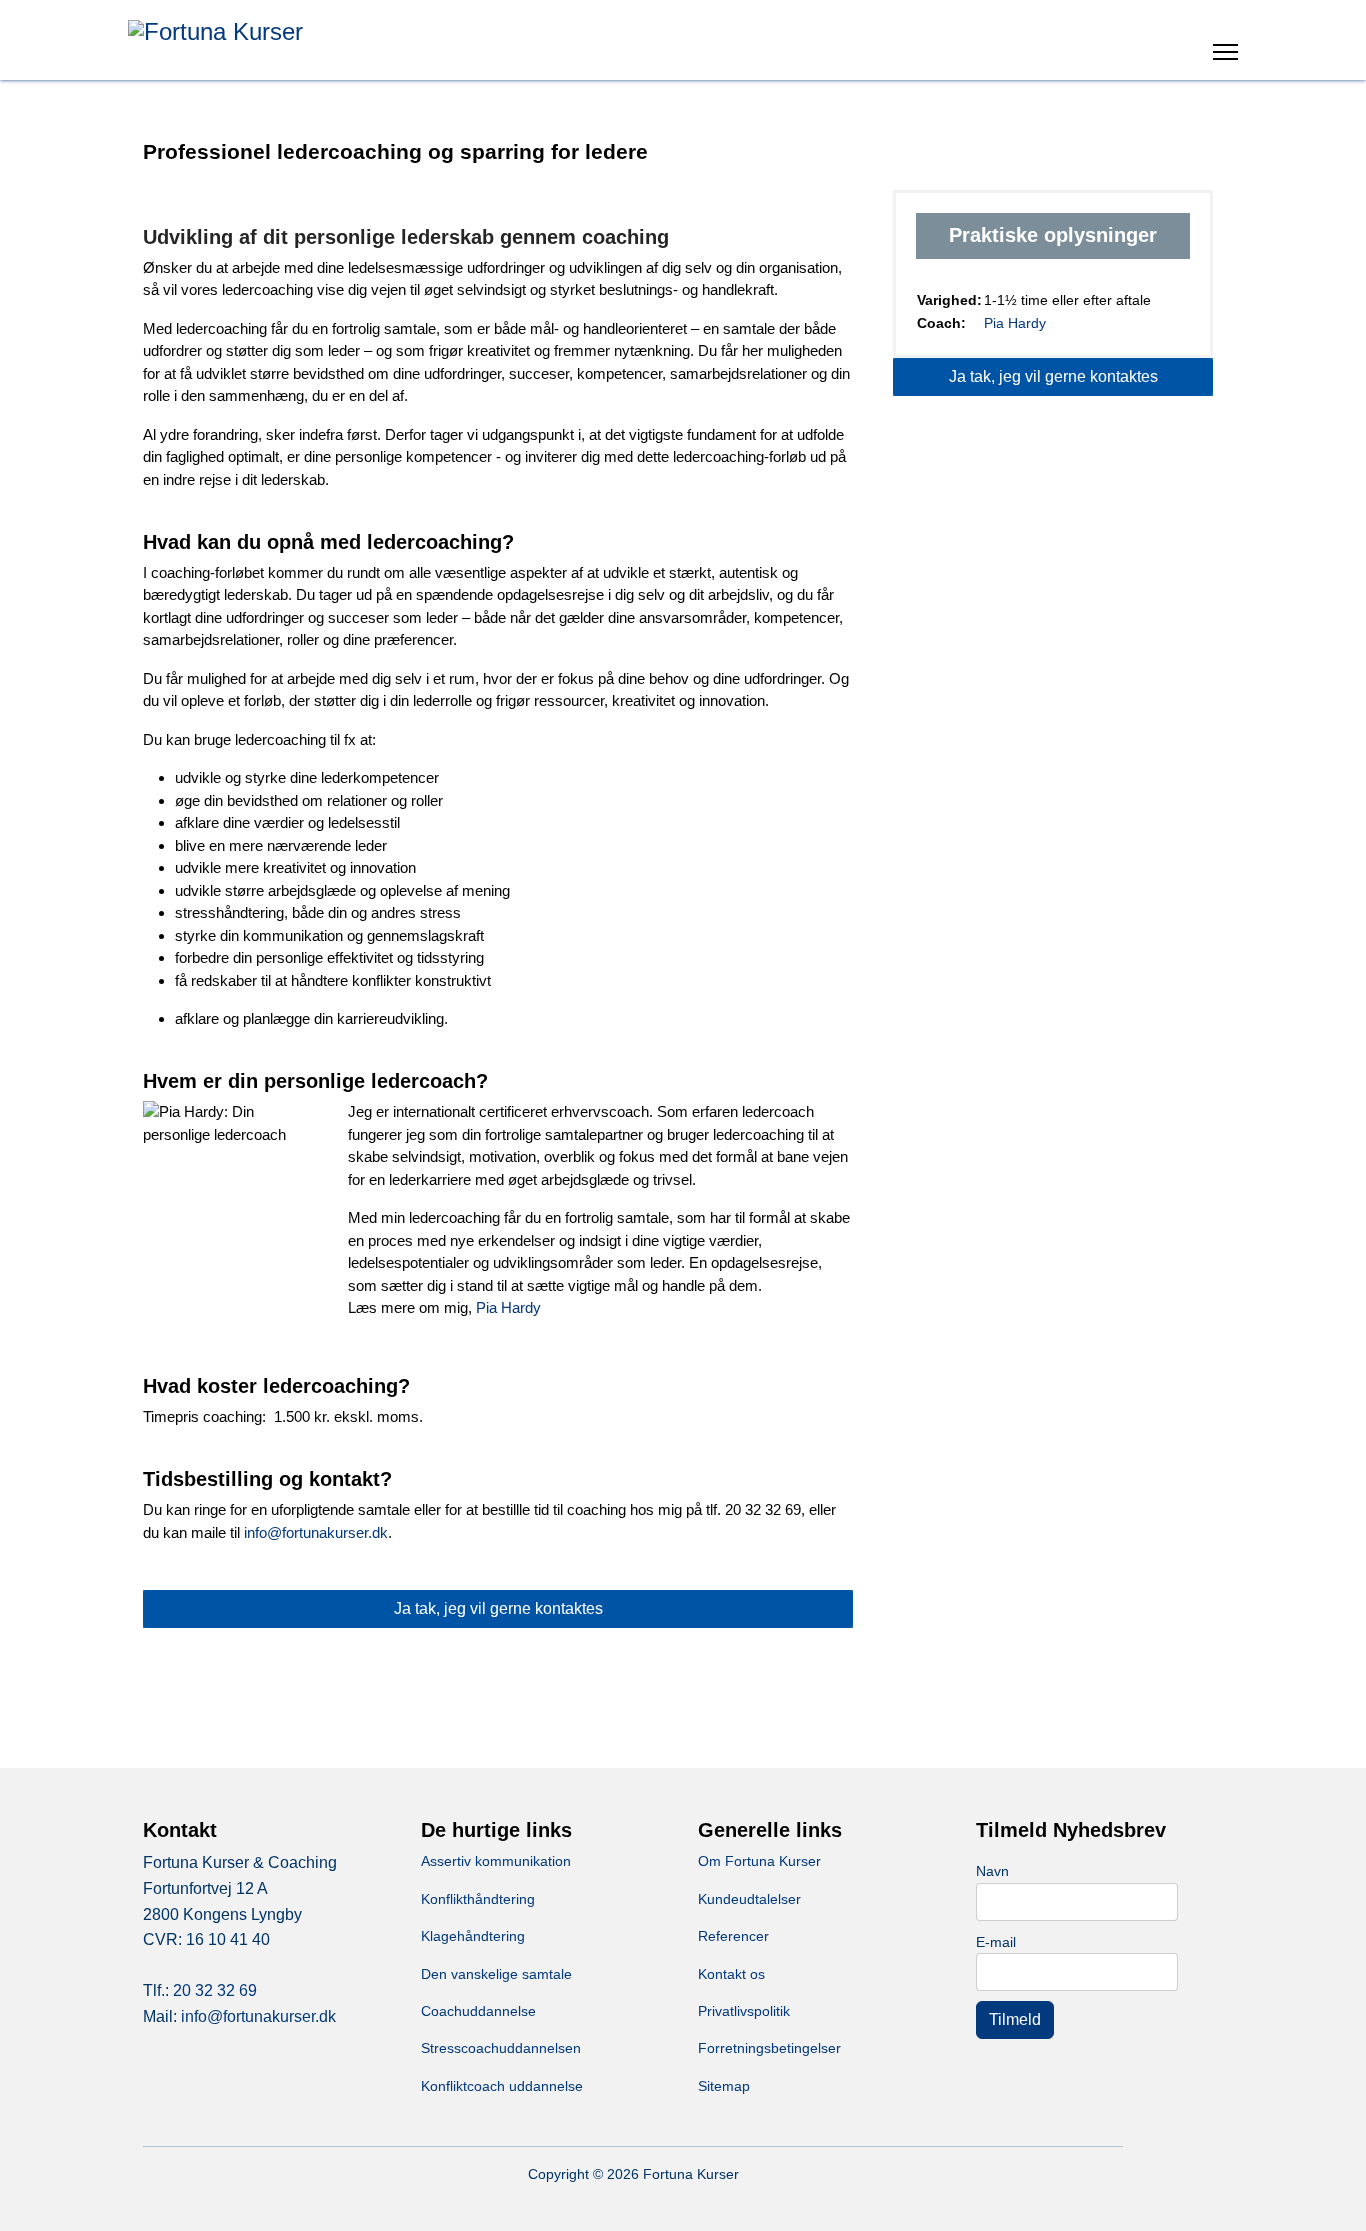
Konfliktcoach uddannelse (502, 2086)
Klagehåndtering (473, 1936)
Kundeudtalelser (749, 1899)
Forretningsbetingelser (769, 2048)
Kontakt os (731, 1974)
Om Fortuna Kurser (759, 1861)
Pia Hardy (508, 1307)
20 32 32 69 (215, 1990)
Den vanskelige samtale (496, 1974)
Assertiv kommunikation (496, 1861)
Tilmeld (1015, 2019)
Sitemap (724, 2086)
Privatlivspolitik (744, 2011)
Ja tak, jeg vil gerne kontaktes (498, 1608)
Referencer (733, 1936)
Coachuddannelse (478, 2011)
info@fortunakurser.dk (316, 1532)
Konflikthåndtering (478, 1899)
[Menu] (1225, 55)
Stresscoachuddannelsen (501, 2048)
